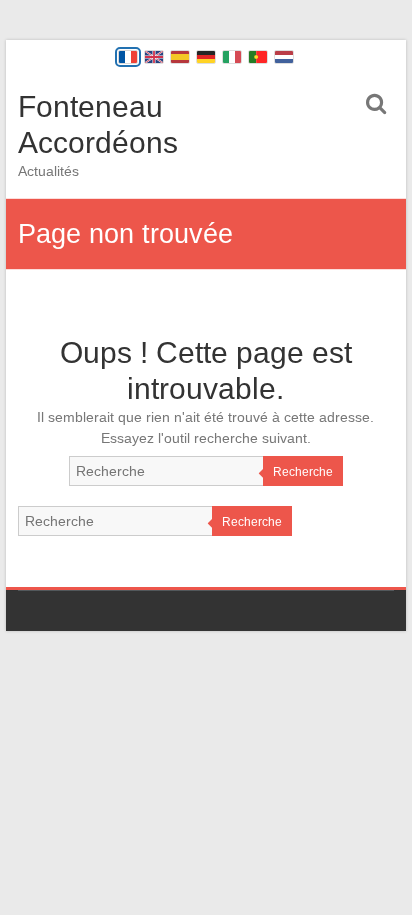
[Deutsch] (206, 57)
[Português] (258, 57)
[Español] (180, 57)
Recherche (303, 472)
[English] (154, 57)
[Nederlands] (284, 57)
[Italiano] (232, 57)
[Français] (128, 57)
